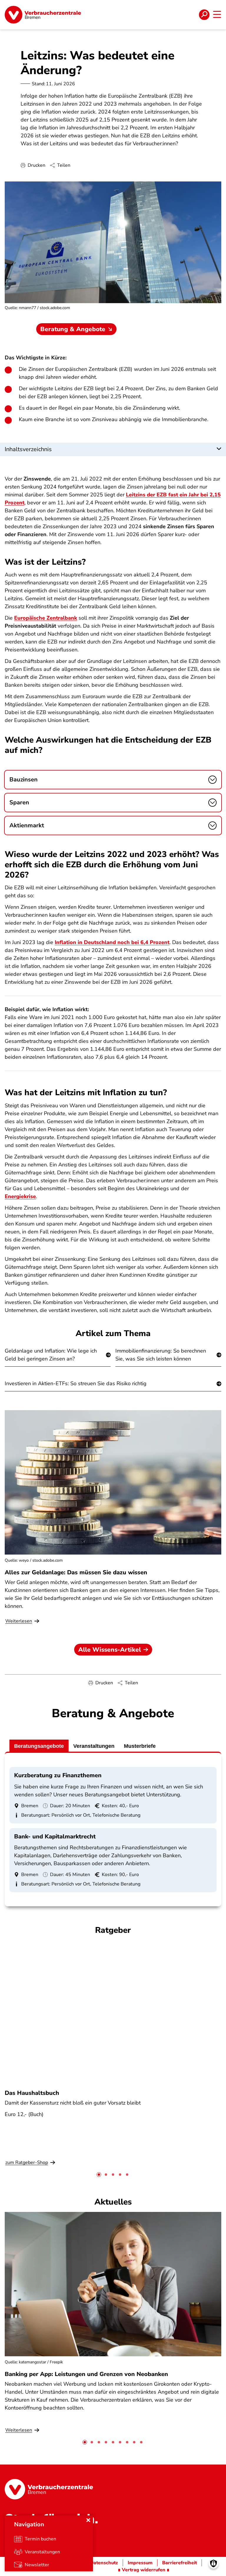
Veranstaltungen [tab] (94, 1746)
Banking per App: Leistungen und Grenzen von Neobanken (86, 2374)
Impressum (140, 2563)
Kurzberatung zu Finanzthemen (58, 1775)
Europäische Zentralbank (46, 618)
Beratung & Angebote (73, 329)
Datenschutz (104, 2563)
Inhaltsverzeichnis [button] (28, 449)
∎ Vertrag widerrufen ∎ (144, 2570)
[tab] (99, 2175)
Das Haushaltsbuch (32, 2093)
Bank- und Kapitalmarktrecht (55, 1836)
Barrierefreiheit (180, 2563)
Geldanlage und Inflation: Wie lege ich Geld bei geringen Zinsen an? (51, 1355)
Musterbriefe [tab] (140, 1746)
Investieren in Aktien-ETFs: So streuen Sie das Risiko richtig (76, 1383)
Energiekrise (20, 1196)
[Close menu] (88, 2520)
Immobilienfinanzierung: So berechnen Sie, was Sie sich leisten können (161, 1355)
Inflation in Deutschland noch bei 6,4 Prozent (112, 942)
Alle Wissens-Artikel (110, 1650)
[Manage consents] (213, 2564)
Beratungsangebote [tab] (39, 1746)
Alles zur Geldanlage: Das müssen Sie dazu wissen (76, 1572)
